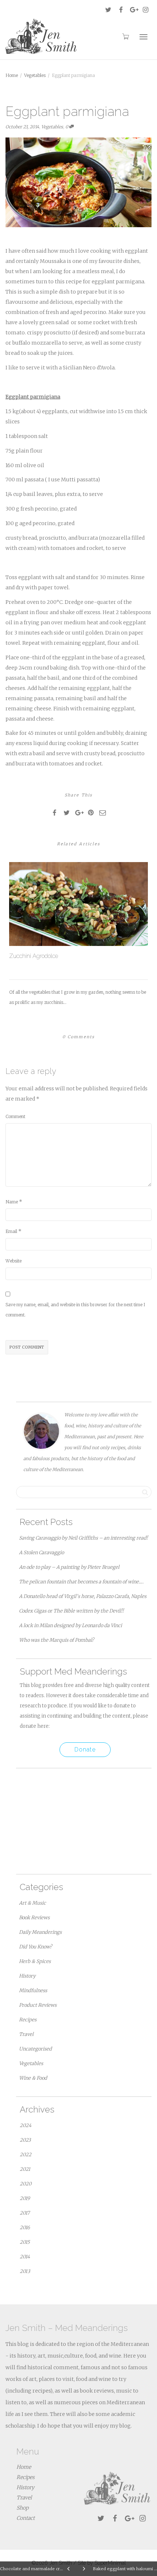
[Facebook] (121, 10)
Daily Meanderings (40, 1932)
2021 (25, 2169)
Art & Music (32, 1903)
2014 (25, 2257)
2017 (25, 2213)
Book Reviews (34, 1918)
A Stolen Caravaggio (41, 1553)
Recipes (28, 2020)
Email (11, 1231)
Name (12, 1202)
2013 (25, 2271)
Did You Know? (35, 1947)
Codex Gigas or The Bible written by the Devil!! (71, 1611)
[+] (78, 904)
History (27, 1976)
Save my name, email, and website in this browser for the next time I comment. (75, 1310)
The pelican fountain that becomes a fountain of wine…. (81, 1582)
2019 (25, 2198)
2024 (26, 2125)
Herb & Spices (35, 1961)
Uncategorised (35, 2049)
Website (14, 1261)
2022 (26, 2155)
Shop (22, 2508)
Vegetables (52, 127)
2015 (25, 2242)
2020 (26, 2184)
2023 (25, 2140)
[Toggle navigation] (143, 37)
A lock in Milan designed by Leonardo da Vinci (70, 1625)
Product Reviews (38, 2005)
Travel (26, 2034)
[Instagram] (145, 10)
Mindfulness (33, 1991)
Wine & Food (33, 2078)
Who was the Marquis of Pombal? (56, 1640)
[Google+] (133, 10)
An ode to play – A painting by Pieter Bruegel (69, 1567)
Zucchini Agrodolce (34, 956)
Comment (15, 1116)
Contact (26, 2518)
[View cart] (125, 36)
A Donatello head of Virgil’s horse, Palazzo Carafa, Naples (83, 1596)
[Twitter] (108, 10)
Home (24, 2467)
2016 (25, 2228)
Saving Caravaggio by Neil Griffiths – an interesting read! (83, 1538)
